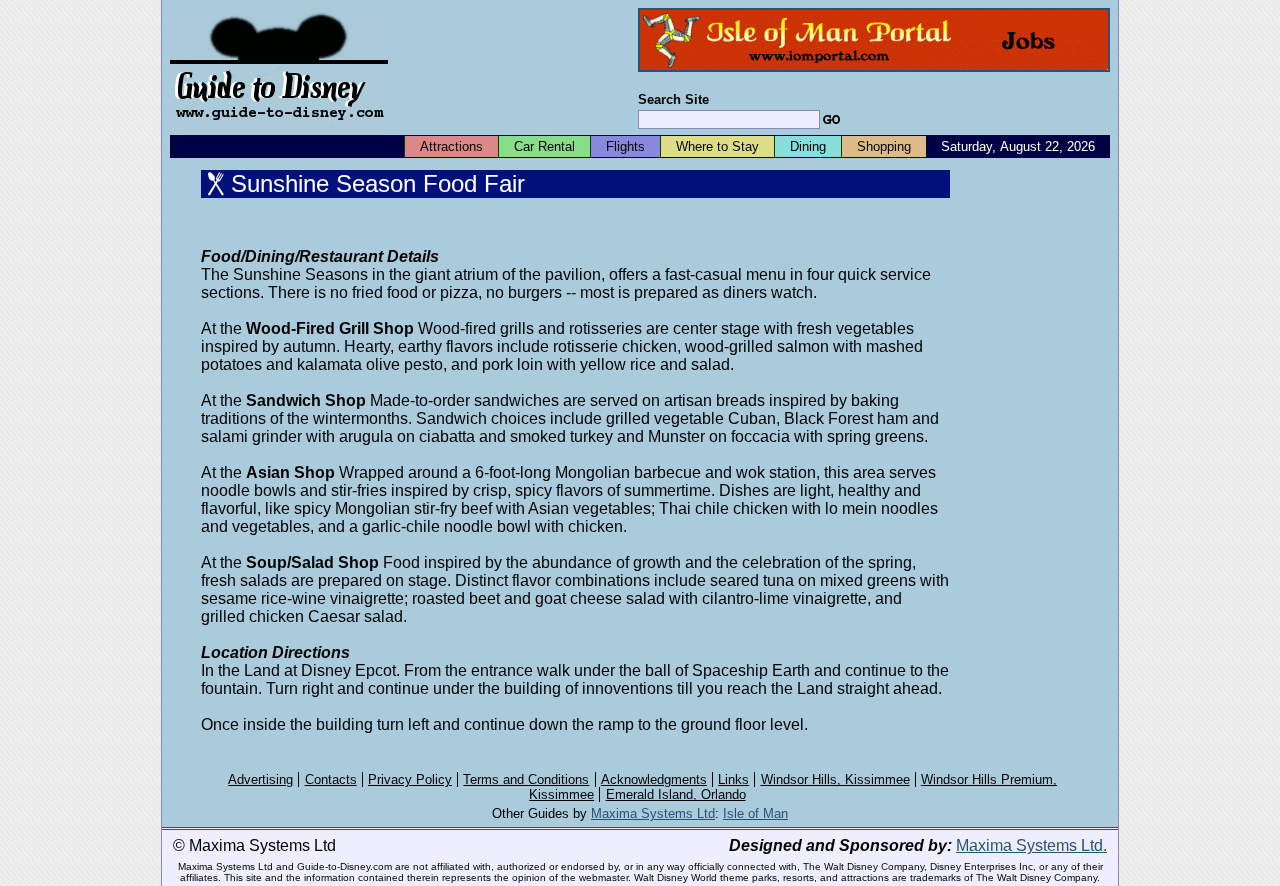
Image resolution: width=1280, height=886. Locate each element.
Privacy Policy (410, 779)
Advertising (260, 779)
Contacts (331, 779)
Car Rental (544, 146)
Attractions (451, 146)
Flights (625, 146)
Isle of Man (755, 813)
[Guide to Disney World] (279, 128)
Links (733, 779)
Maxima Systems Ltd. (1031, 845)
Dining (808, 146)
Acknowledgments (654, 779)
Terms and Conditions (526, 779)
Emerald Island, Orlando (676, 794)
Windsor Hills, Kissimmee (835, 779)
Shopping (884, 146)
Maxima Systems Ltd (653, 813)
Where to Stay (717, 146)
